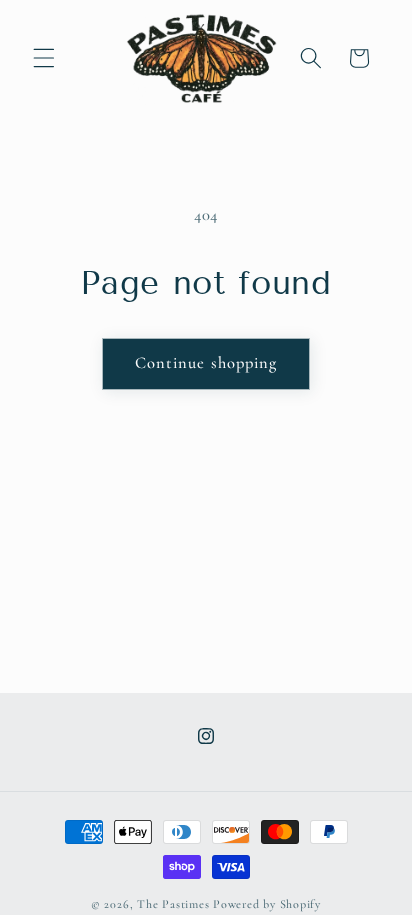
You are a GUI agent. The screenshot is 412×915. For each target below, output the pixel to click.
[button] (44, 58)
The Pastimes (173, 904)
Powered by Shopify (267, 904)
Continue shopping (206, 363)
